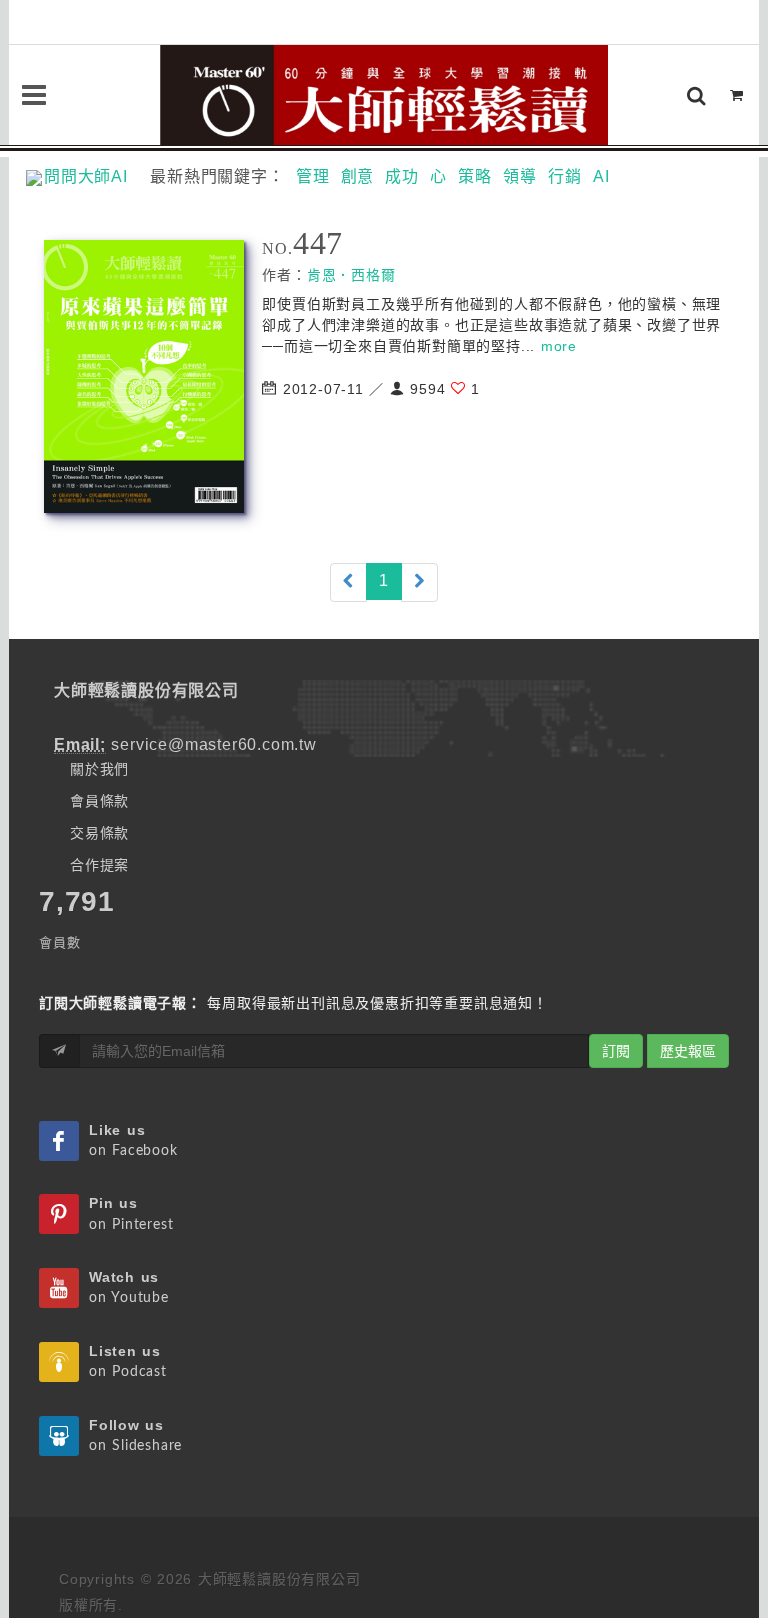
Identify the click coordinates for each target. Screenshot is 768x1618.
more (559, 346)
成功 (402, 176)
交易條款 (99, 833)
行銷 (565, 176)
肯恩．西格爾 (351, 275)
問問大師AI (94, 176)
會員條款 (99, 801)
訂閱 (616, 1051)
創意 (358, 176)
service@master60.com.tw (213, 744)
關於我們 (99, 769)
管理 (313, 176)
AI (601, 176)
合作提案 (99, 865)
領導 (520, 176)
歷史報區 (688, 1051)
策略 (475, 176)
